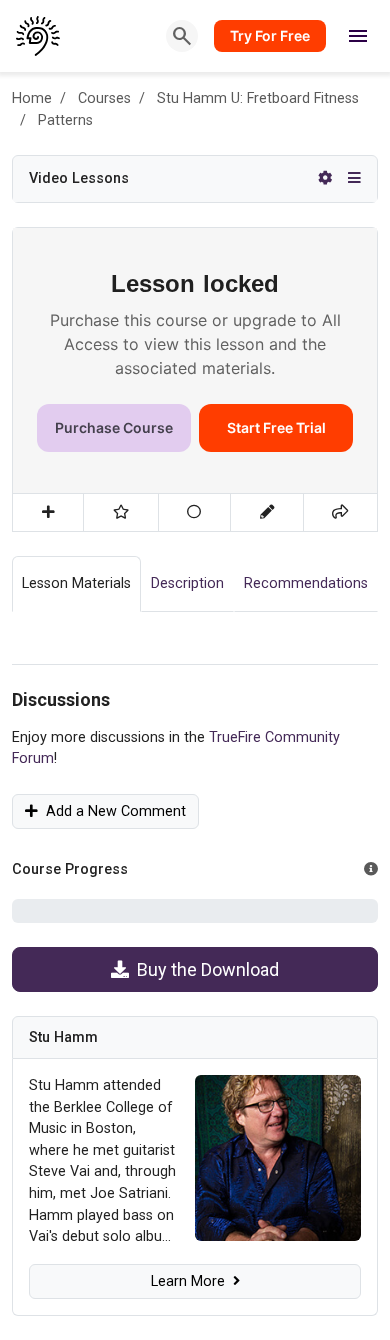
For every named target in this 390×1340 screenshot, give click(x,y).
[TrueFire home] (38, 36)
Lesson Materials (76, 583)
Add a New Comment (112, 811)
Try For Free (270, 35)
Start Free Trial (276, 427)
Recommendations (306, 583)
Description (187, 583)
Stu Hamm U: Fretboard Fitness (258, 98)
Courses (104, 98)
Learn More (192, 1281)
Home (32, 98)
